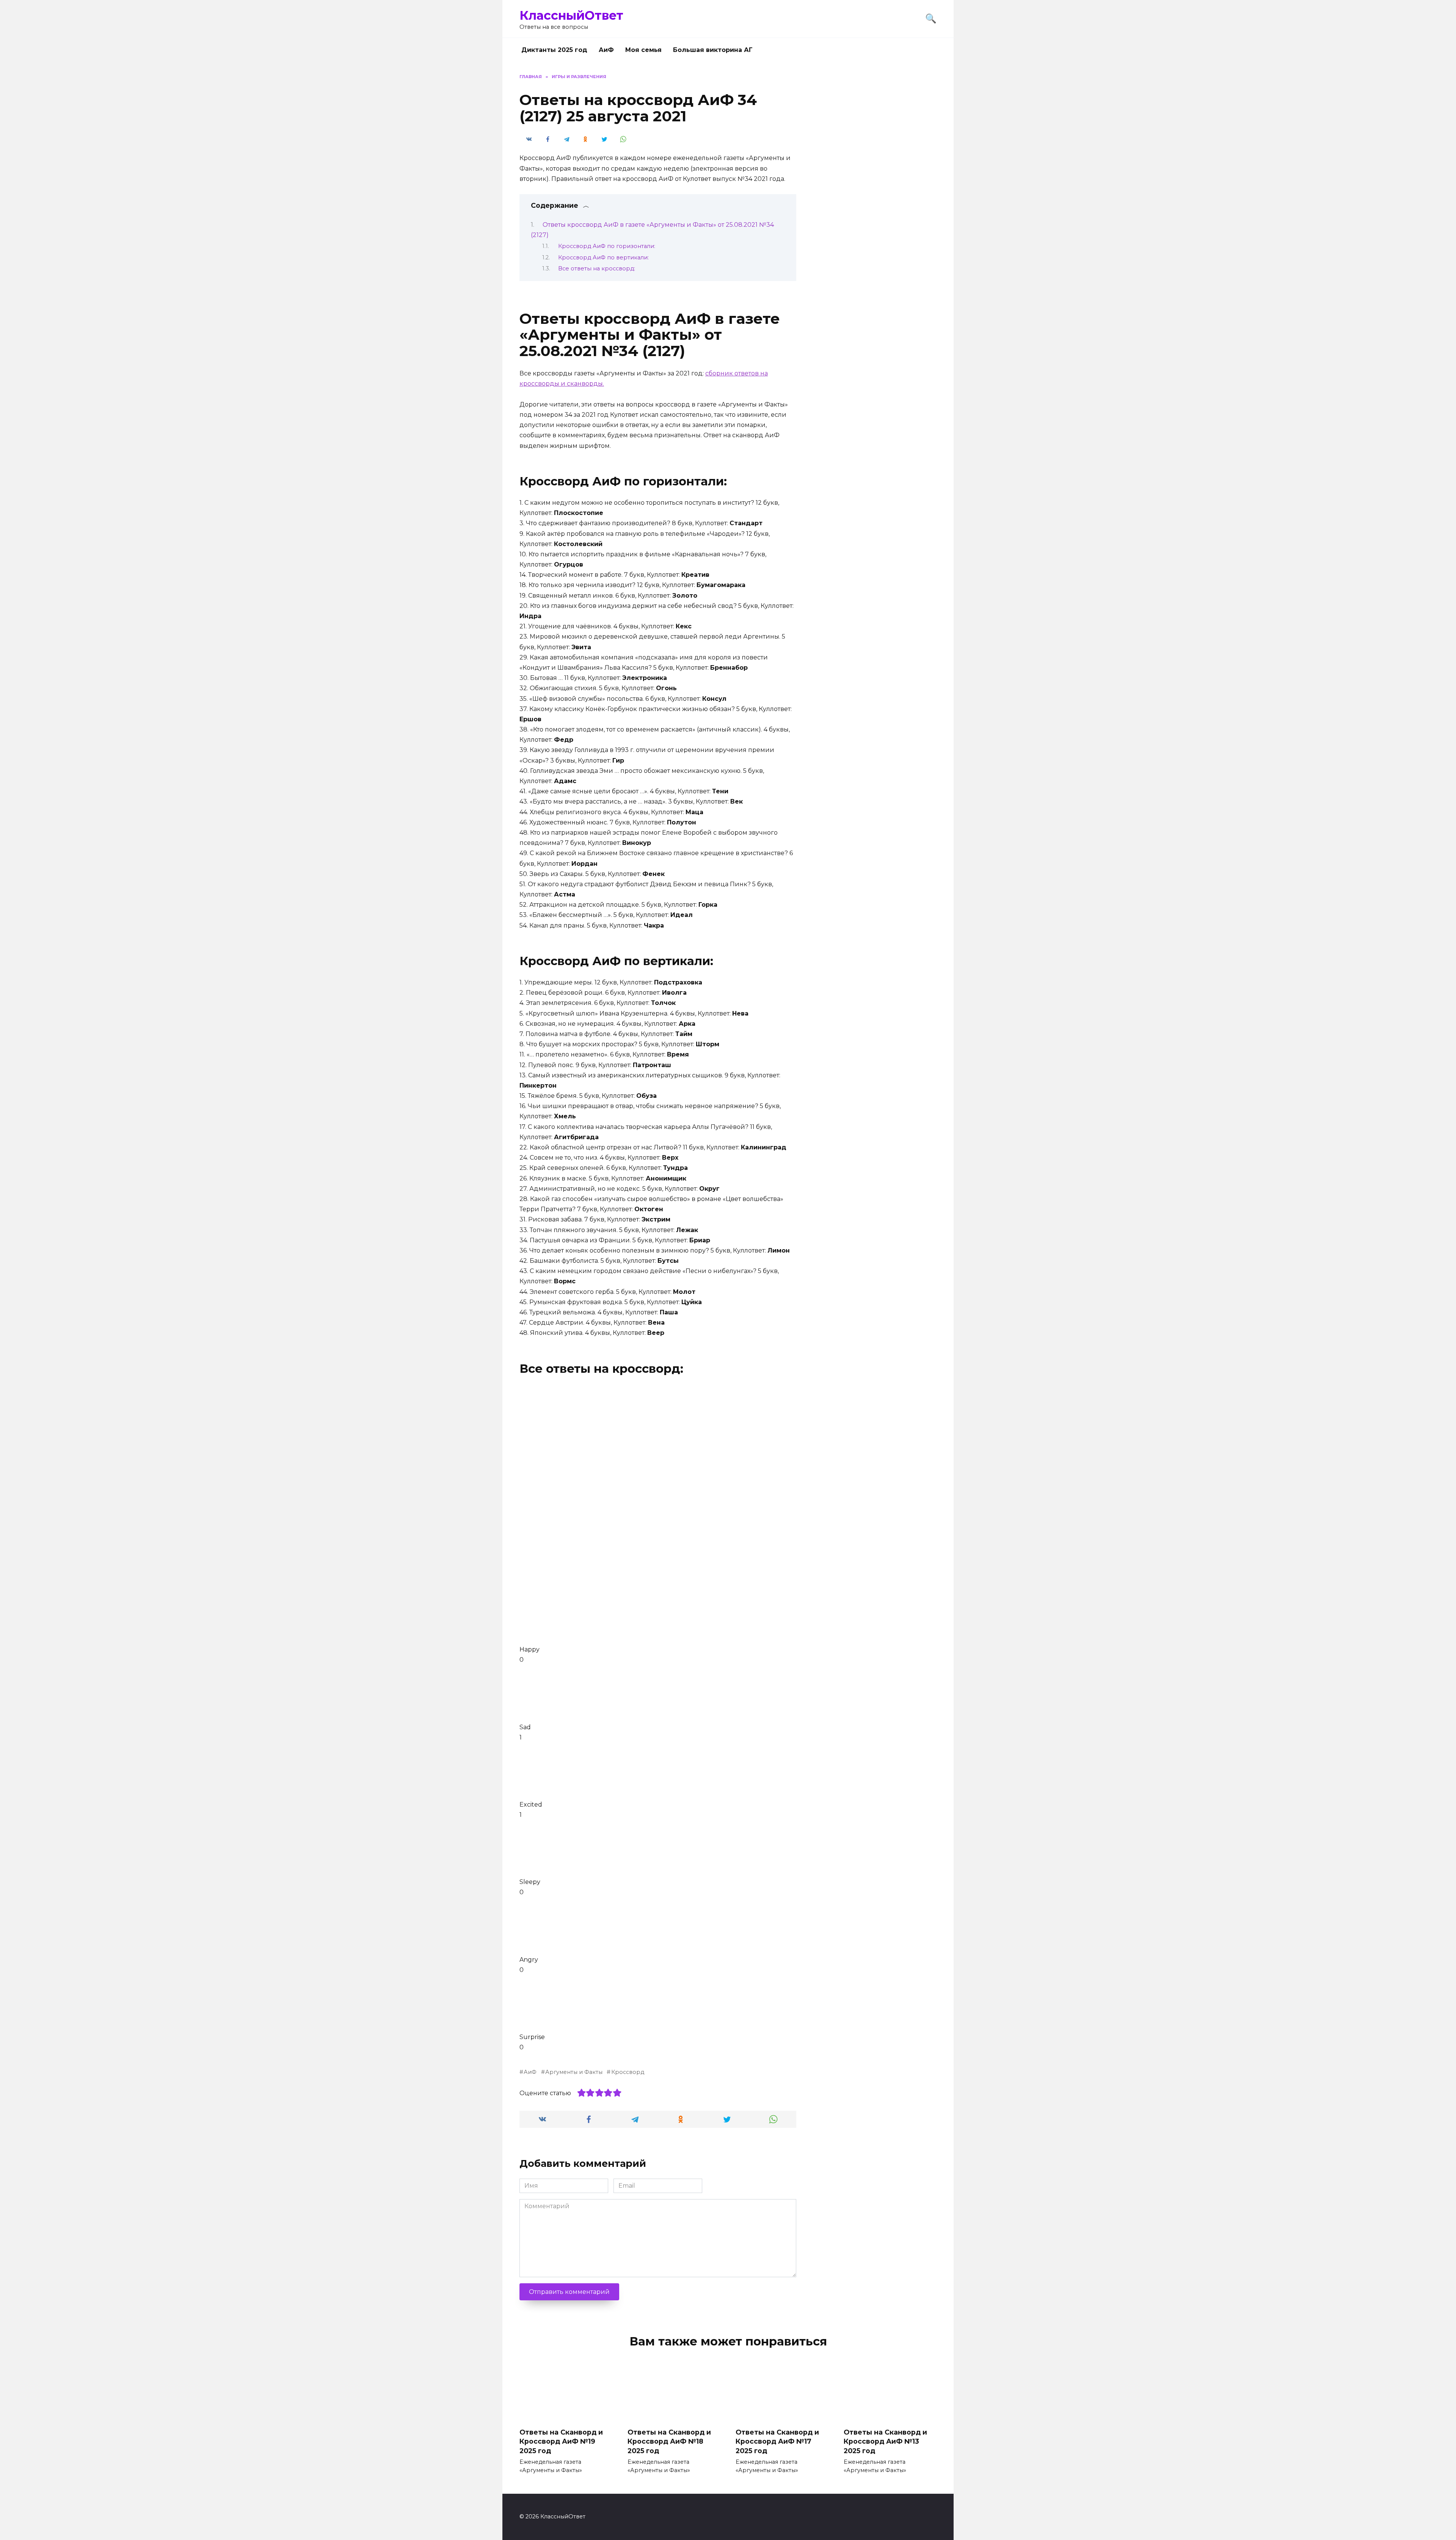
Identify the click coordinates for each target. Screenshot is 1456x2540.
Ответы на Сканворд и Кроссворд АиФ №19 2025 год (561, 2441)
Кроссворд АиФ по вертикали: (603, 257)
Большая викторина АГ (713, 50)
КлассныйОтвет (571, 15)
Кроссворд (628, 2072)
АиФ (606, 50)
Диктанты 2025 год (554, 50)
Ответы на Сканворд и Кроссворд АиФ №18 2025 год (669, 2441)
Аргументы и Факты (574, 2072)
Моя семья (643, 50)
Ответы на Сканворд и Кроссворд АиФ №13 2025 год (885, 2441)
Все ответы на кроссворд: (597, 268)
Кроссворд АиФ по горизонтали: (607, 246)
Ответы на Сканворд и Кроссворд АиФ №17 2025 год (777, 2441)
